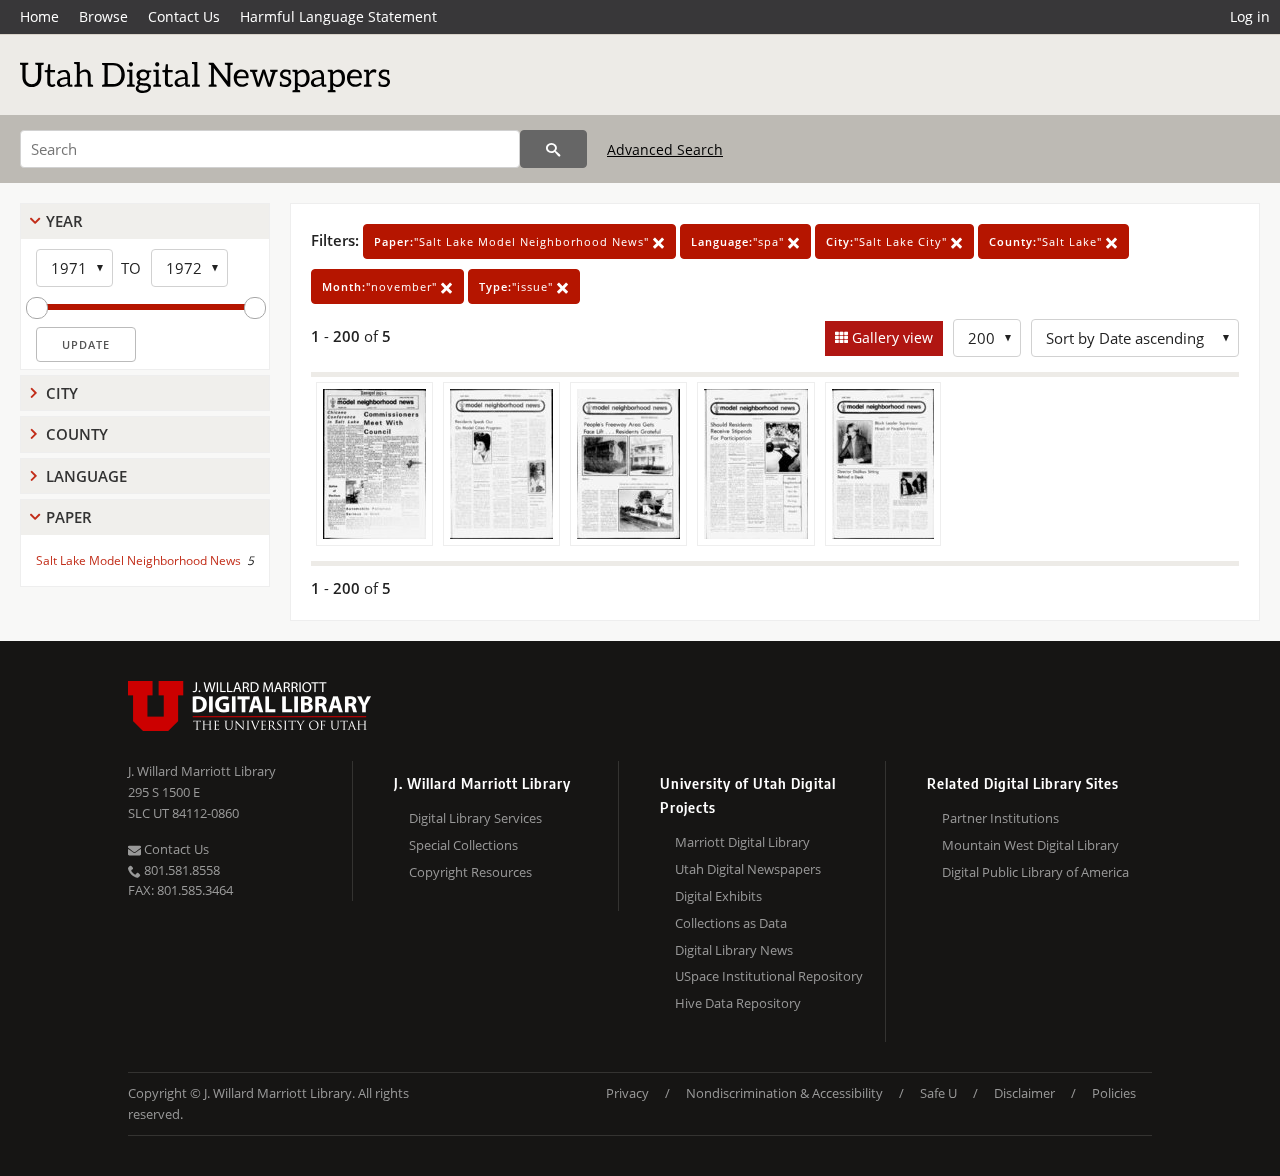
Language (86, 476)
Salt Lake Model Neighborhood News (138, 560)
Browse (103, 16)
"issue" (518, 286)
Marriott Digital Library (742, 842)
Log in (1250, 16)
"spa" (739, 241)
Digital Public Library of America (1035, 872)
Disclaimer (1024, 1093)
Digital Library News (734, 950)
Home (39, 16)
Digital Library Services (475, 818)
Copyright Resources (470, 872)
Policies (1114, 1093)
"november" (381, 286)
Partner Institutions (1000, 818)
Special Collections (463, 845)
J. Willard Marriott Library (202, 771)
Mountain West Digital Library (1030, 845)
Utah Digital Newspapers (748, 869)
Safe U (938, 1093)
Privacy (627, 1093)
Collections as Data (731, 923)
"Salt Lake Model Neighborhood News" (513, 241)
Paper (69, 517)
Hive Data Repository (738, 1003)
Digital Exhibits (718, 896)
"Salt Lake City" (888, 241)
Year (64, 221)
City (62, 393)
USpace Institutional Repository (769, 976)
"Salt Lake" (1047, 241)
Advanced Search (665, 149)
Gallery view (890, 337)
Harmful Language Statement (338, 16)
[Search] (553, 149)
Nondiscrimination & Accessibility (784, 1093)
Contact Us (184, 16)
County (77, 434)
